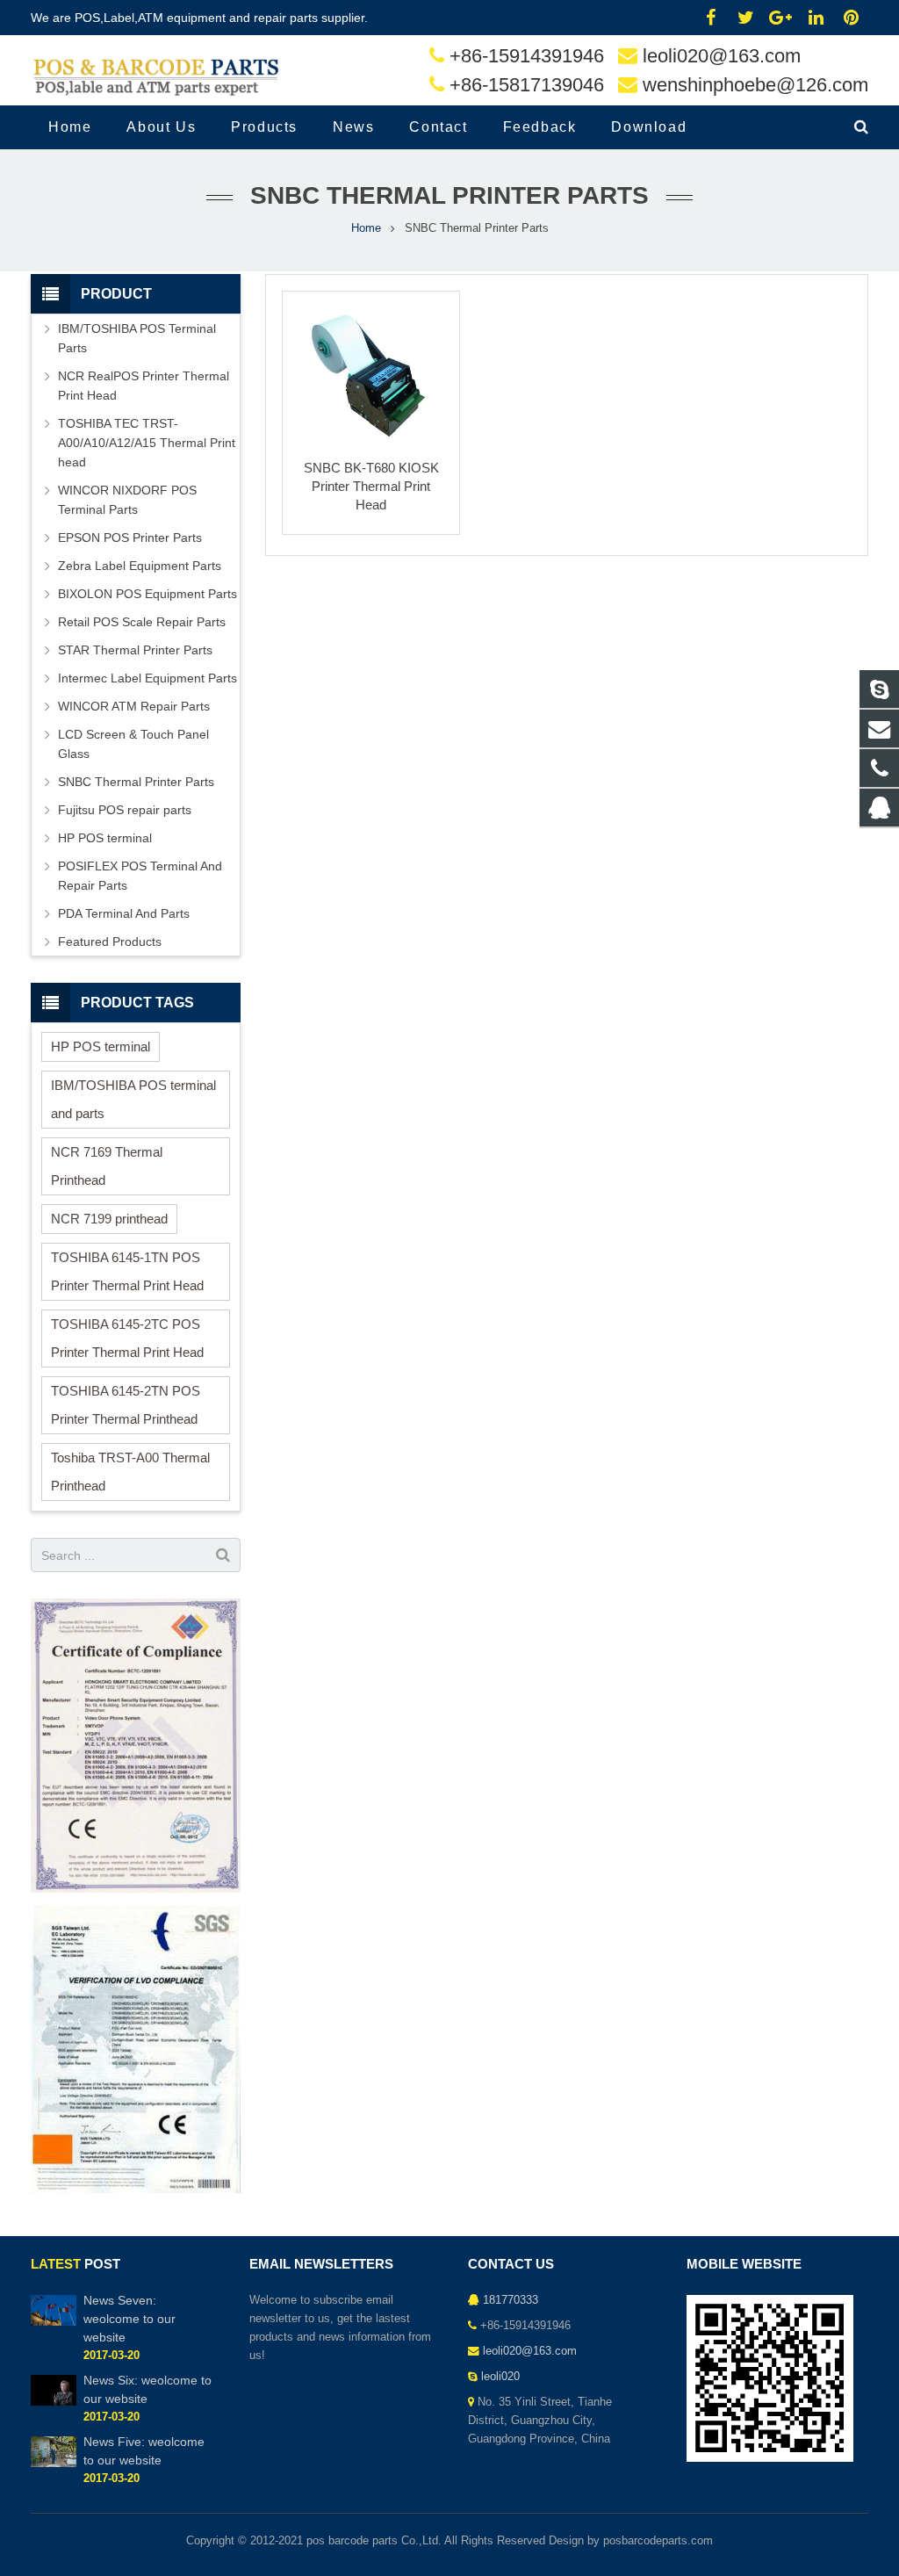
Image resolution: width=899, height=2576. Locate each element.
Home (366, 228)
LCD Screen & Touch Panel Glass (133, 744)
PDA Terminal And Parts (124, 913)
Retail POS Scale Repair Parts (142, 622)
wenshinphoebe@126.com (755, 85)
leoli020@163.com (722, 56)
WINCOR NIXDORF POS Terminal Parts (127, 500)
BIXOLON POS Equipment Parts (147, 594)
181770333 (511, 2300)
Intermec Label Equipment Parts (147, 678)
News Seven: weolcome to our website (129, 2319)
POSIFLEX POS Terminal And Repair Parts (140, 876)
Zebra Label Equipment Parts (140, 566)
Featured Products (110, 942)
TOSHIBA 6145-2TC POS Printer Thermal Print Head (127, 1338)
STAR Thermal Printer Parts (135, 650)
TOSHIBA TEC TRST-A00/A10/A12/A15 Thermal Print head (147, 443)
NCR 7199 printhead (109, 1219)
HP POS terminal (105, 838)
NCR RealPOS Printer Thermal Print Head (144, 386)
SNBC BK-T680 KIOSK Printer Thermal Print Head (371, 486)
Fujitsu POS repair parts (125, 810)
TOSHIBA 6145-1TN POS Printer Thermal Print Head (127, 1271)
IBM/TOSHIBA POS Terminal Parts (137, 338)
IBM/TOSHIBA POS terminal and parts (133, 1099)
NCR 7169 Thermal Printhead (107, 1166)
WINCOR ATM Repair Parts (134, 706)
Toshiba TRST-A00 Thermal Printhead (130, 1472)
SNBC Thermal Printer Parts (136, 782)
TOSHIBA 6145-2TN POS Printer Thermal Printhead (126, 1405)
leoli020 (500, 2377)
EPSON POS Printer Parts (130, 538)
